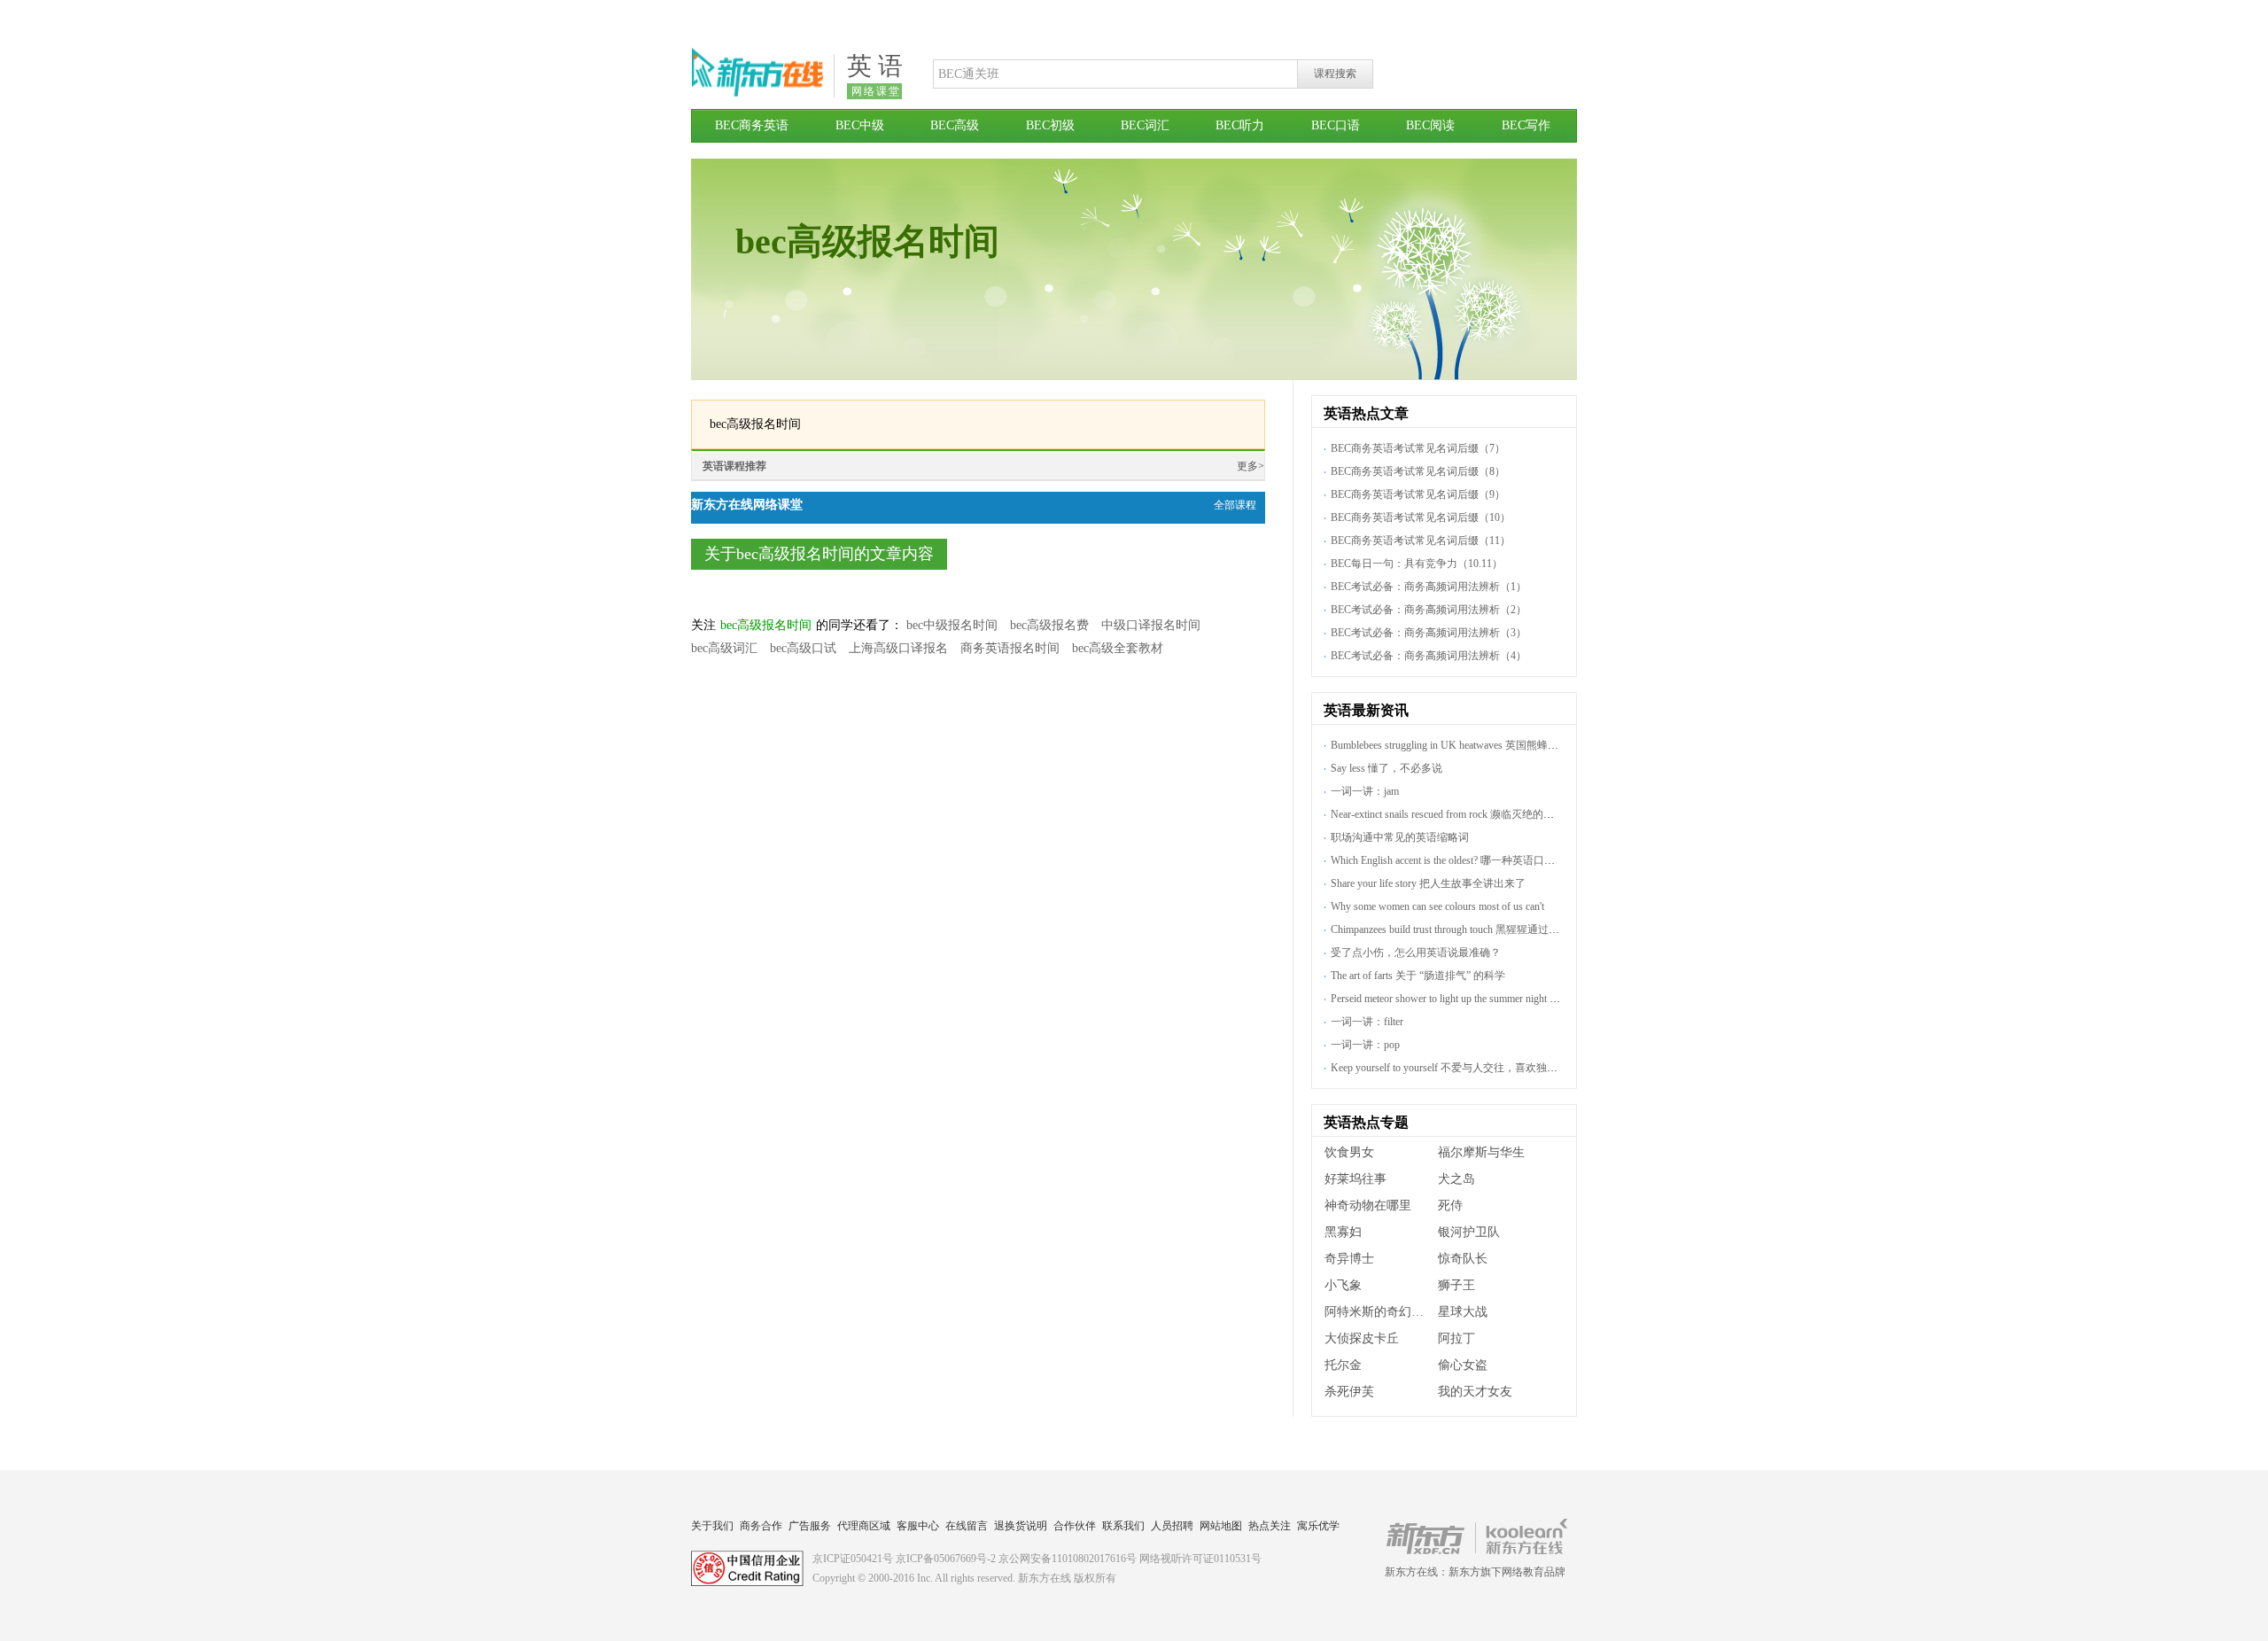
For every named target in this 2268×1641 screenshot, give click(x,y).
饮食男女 (1349, 1152)
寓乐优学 (1318, 1526)
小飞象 (1343, 1285)
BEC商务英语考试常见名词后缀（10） (1421, 517)
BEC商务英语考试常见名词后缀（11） (1421, 541)
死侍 (1450, 1205)
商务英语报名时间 (1010, 648)
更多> (1251, 466)
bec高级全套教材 (1118, 648)
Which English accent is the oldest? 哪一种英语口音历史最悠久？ (1475, 860)
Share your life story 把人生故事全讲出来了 (1428, 883)
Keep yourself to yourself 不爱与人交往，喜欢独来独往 (1455, 1068)
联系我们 (1123, 1526)
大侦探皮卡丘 (1362, 1338)
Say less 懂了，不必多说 (1386, 768)
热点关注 (1270, 1526)
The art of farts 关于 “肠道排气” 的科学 (1418, 976)
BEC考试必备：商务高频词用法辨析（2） (1429, 610)
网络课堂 (876, 91)
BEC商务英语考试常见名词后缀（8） (1418, 471)
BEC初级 (1050, 125)
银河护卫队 (1469, 1232)
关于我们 (712, 1526)
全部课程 (1235, 505)
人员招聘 (1172, 1526)
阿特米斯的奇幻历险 (1380, 1312)
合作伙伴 (1075, 1526)
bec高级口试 (803, 648)
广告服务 (810, 1526)
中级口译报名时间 (1151, 625)
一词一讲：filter (1367, 1022)
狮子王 (1456, 1285)
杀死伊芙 (1349, 1392)
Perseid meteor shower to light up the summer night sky (1448, 999)
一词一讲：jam (1365, 791)
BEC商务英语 (752, 125)
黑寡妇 (1343, 1232)
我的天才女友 (1475, 1392)
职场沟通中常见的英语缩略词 (1400, 837)
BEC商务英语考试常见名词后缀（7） (1418, 448)
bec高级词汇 (724, 648)
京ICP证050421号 (853, 1559)
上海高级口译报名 (898, 648)
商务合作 (761, 1526)
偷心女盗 (1463, 1365)
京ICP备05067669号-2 (946, 1559)
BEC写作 (1526, 125)
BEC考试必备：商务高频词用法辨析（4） (1429, 656)
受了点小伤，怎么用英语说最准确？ (1416, 953)
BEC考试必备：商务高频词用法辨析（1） (1429, 587)
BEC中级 (860, 125)
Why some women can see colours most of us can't (1437, 906)
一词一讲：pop (1365, 1045)
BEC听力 (1240, 125)
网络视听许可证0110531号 (1200, 1559)
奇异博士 (1349, 1259)
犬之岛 (1456, 1179)
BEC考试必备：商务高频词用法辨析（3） (1429, 633)
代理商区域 (864, 1526)
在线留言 (967, 1526)
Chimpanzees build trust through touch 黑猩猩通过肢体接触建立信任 (1482, 929)
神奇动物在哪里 (1368, 1205)
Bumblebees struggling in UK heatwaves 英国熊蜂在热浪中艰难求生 (1482, 745)
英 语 (875, 66)
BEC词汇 (1145, 125)
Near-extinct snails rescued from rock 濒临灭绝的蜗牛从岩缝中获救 (1480, 814)
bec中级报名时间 (952, 625)
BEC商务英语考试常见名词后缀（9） (1418, 494)
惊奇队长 (1463, 1259)
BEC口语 (1336, 125)
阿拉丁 (1456, 1338)
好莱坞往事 (1355, 1179)
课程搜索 (1335, 74)
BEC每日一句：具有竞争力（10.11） (1417, 564)
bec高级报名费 (1049, 625)
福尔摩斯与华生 (1481, 1152)
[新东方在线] (757, 94)
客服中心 (918, 1526)
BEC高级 (955, 125)
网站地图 (1221, 1526)
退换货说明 (1021, 1526)
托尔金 (1343, 1365)
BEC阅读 (1430, 125)
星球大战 (1463, 1312)
